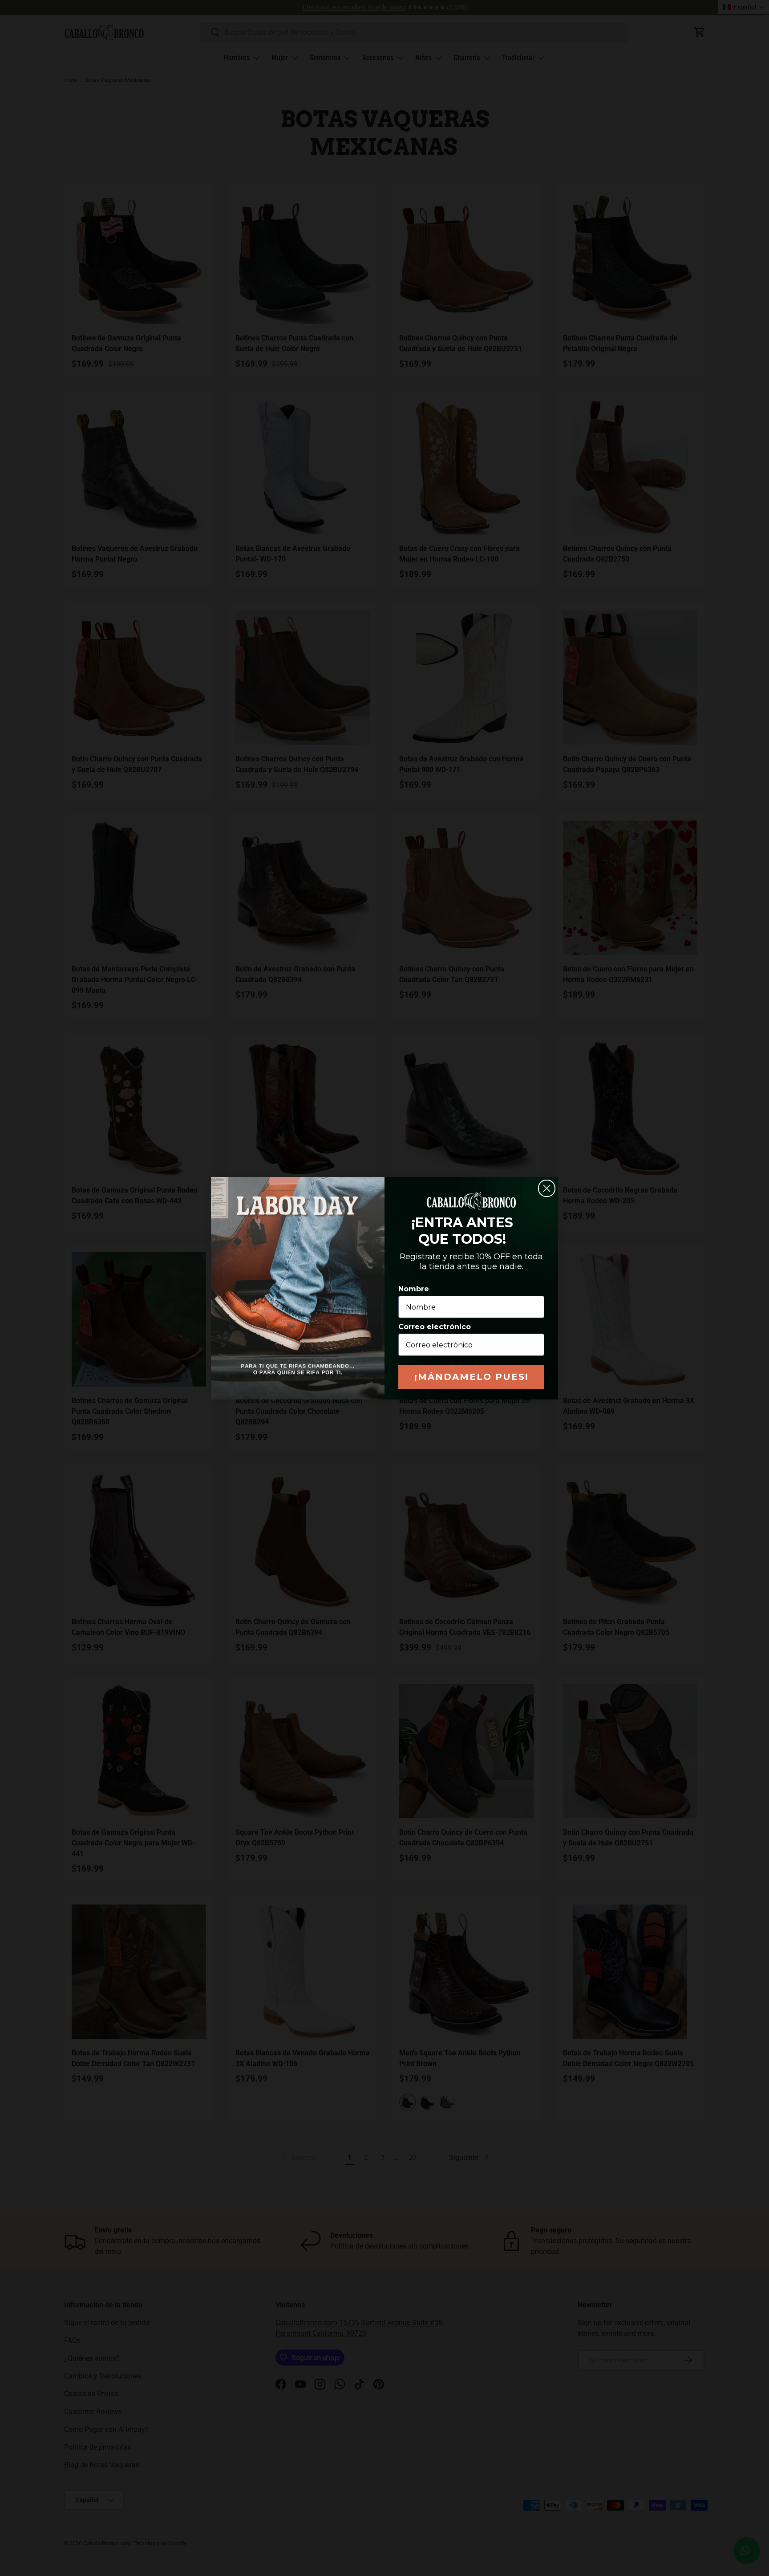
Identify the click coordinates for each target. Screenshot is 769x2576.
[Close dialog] (547, 1188)
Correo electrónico (435, 1327)
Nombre (414, 1289)
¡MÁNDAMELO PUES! (472, 1377)
